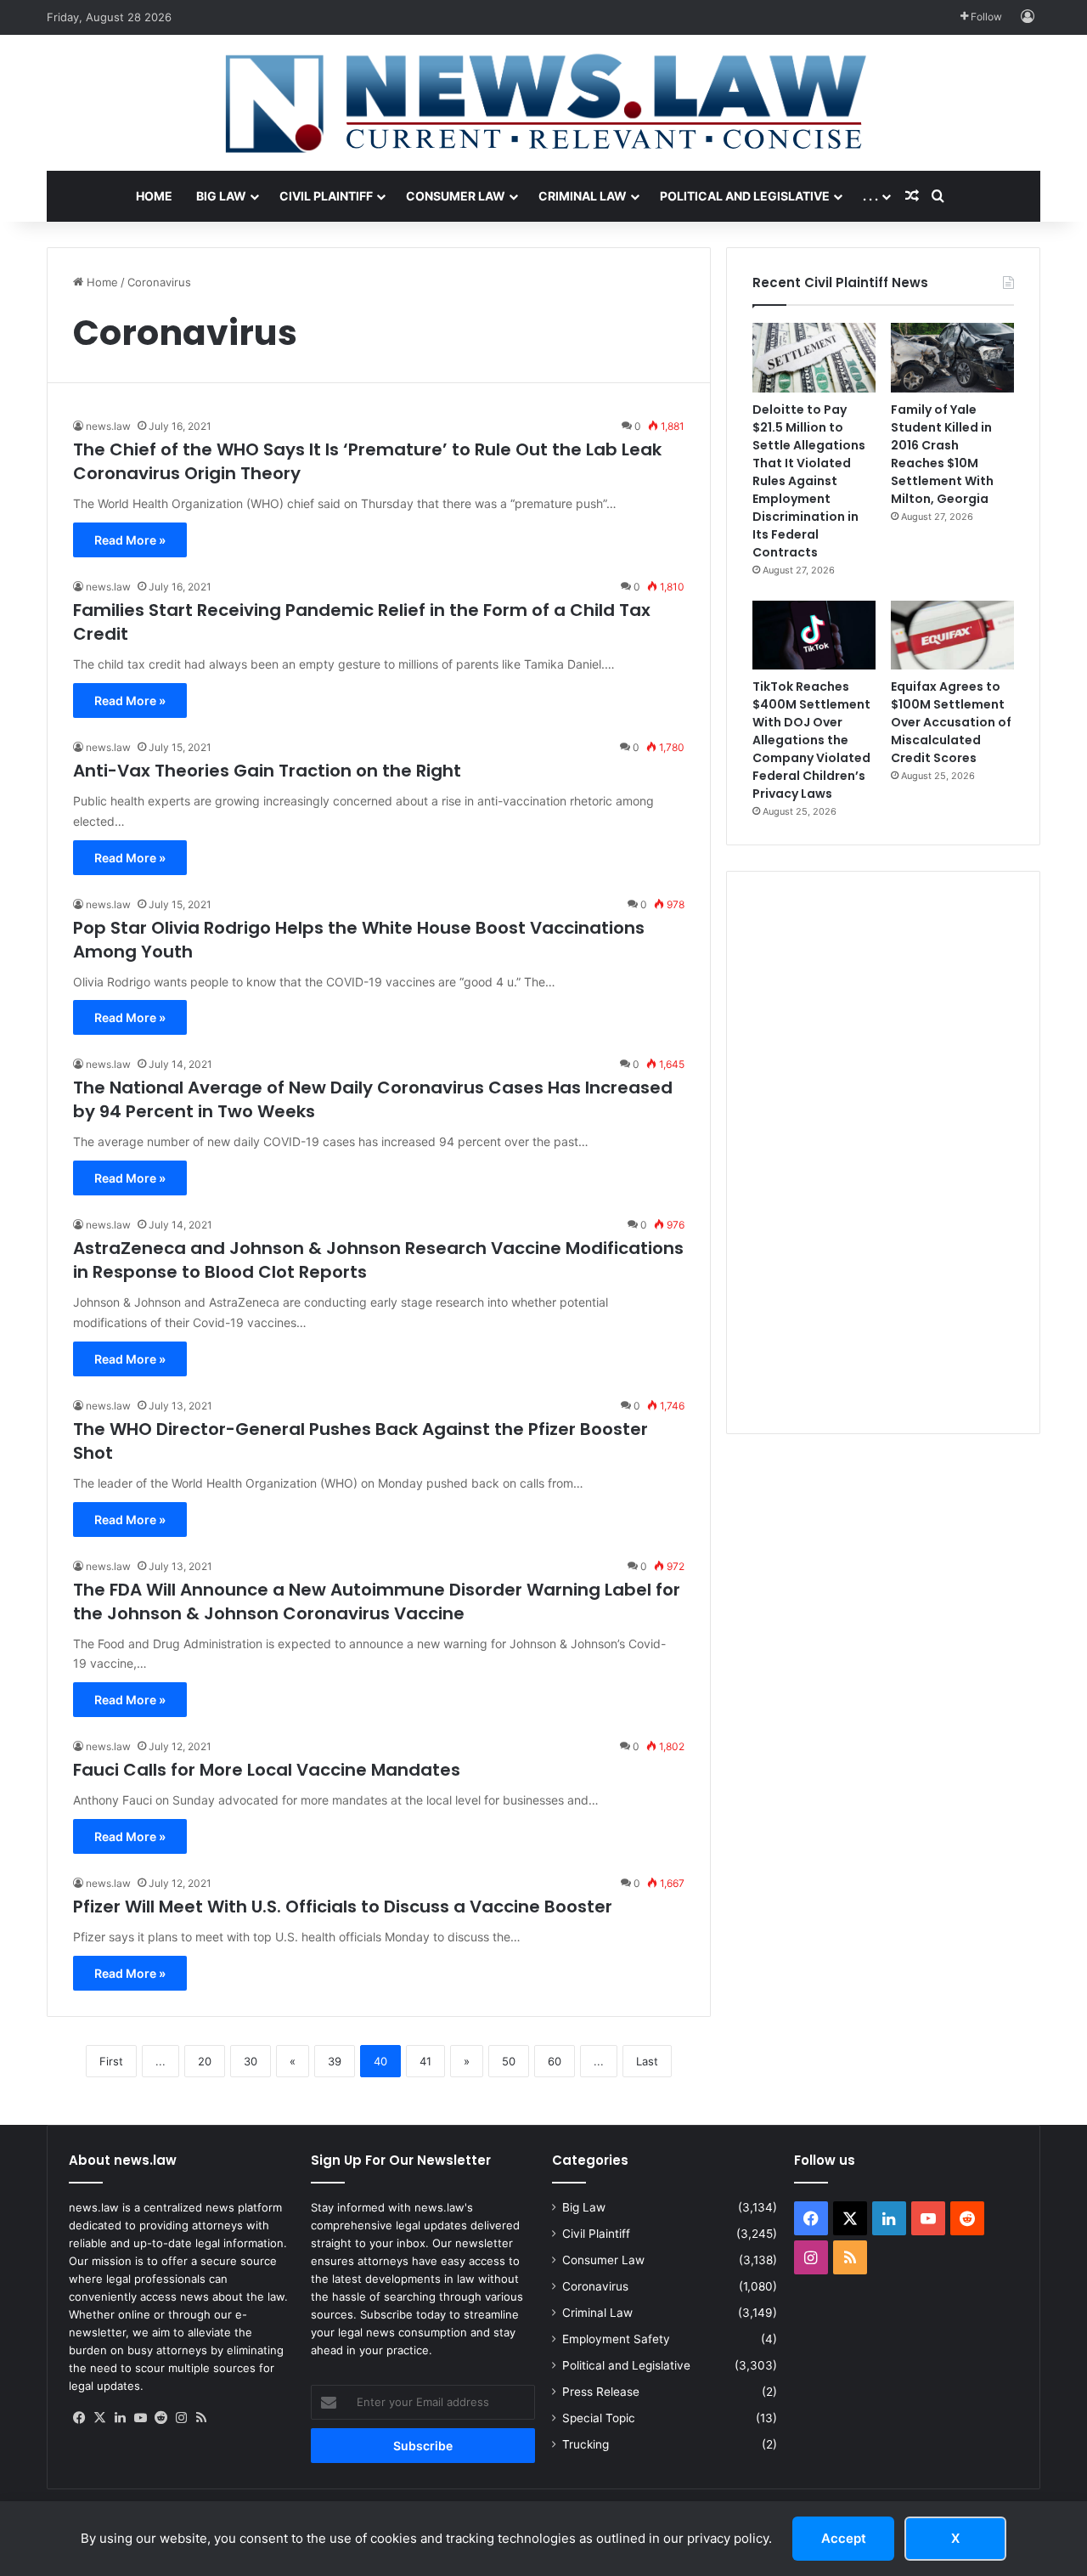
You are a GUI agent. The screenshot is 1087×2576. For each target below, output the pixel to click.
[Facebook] (79, 2418)
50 (509, 2061)
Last (647, 2061)
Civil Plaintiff (326, 196)
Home (154, 196)
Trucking (586, 2444)
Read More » (130, 540)
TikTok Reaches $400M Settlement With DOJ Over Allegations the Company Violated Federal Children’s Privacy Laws (811, 740)
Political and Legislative (745, 196)
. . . (870, 196)
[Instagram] (181, 2418)
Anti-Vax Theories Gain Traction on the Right (267, 771)
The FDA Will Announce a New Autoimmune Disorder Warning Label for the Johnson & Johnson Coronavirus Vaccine (377, 1602)
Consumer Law (456, 196)
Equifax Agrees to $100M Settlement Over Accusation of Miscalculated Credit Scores (951, 722)
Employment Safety (616, 2339)
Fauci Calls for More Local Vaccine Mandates (267, 1770)
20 (205, 2061)
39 (335, 2061)
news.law (108, 426)
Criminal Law (583, 196)
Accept (844, 2538)
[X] (99, 2418)
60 (555, 2061)
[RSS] (201, 2418)
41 (425, 2061)
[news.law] (543, 103)
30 (251, 2061)
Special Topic (599, 2418)
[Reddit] (161, 2418)
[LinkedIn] (120, 2418)
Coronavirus (595, 2286)
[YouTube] (140, 2418)
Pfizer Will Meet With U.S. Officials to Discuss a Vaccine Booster (343, 1907)
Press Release (601, 2392)
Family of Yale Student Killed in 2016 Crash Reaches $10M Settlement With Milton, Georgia (942, 454)
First (111, 2061)
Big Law (221, 196)
